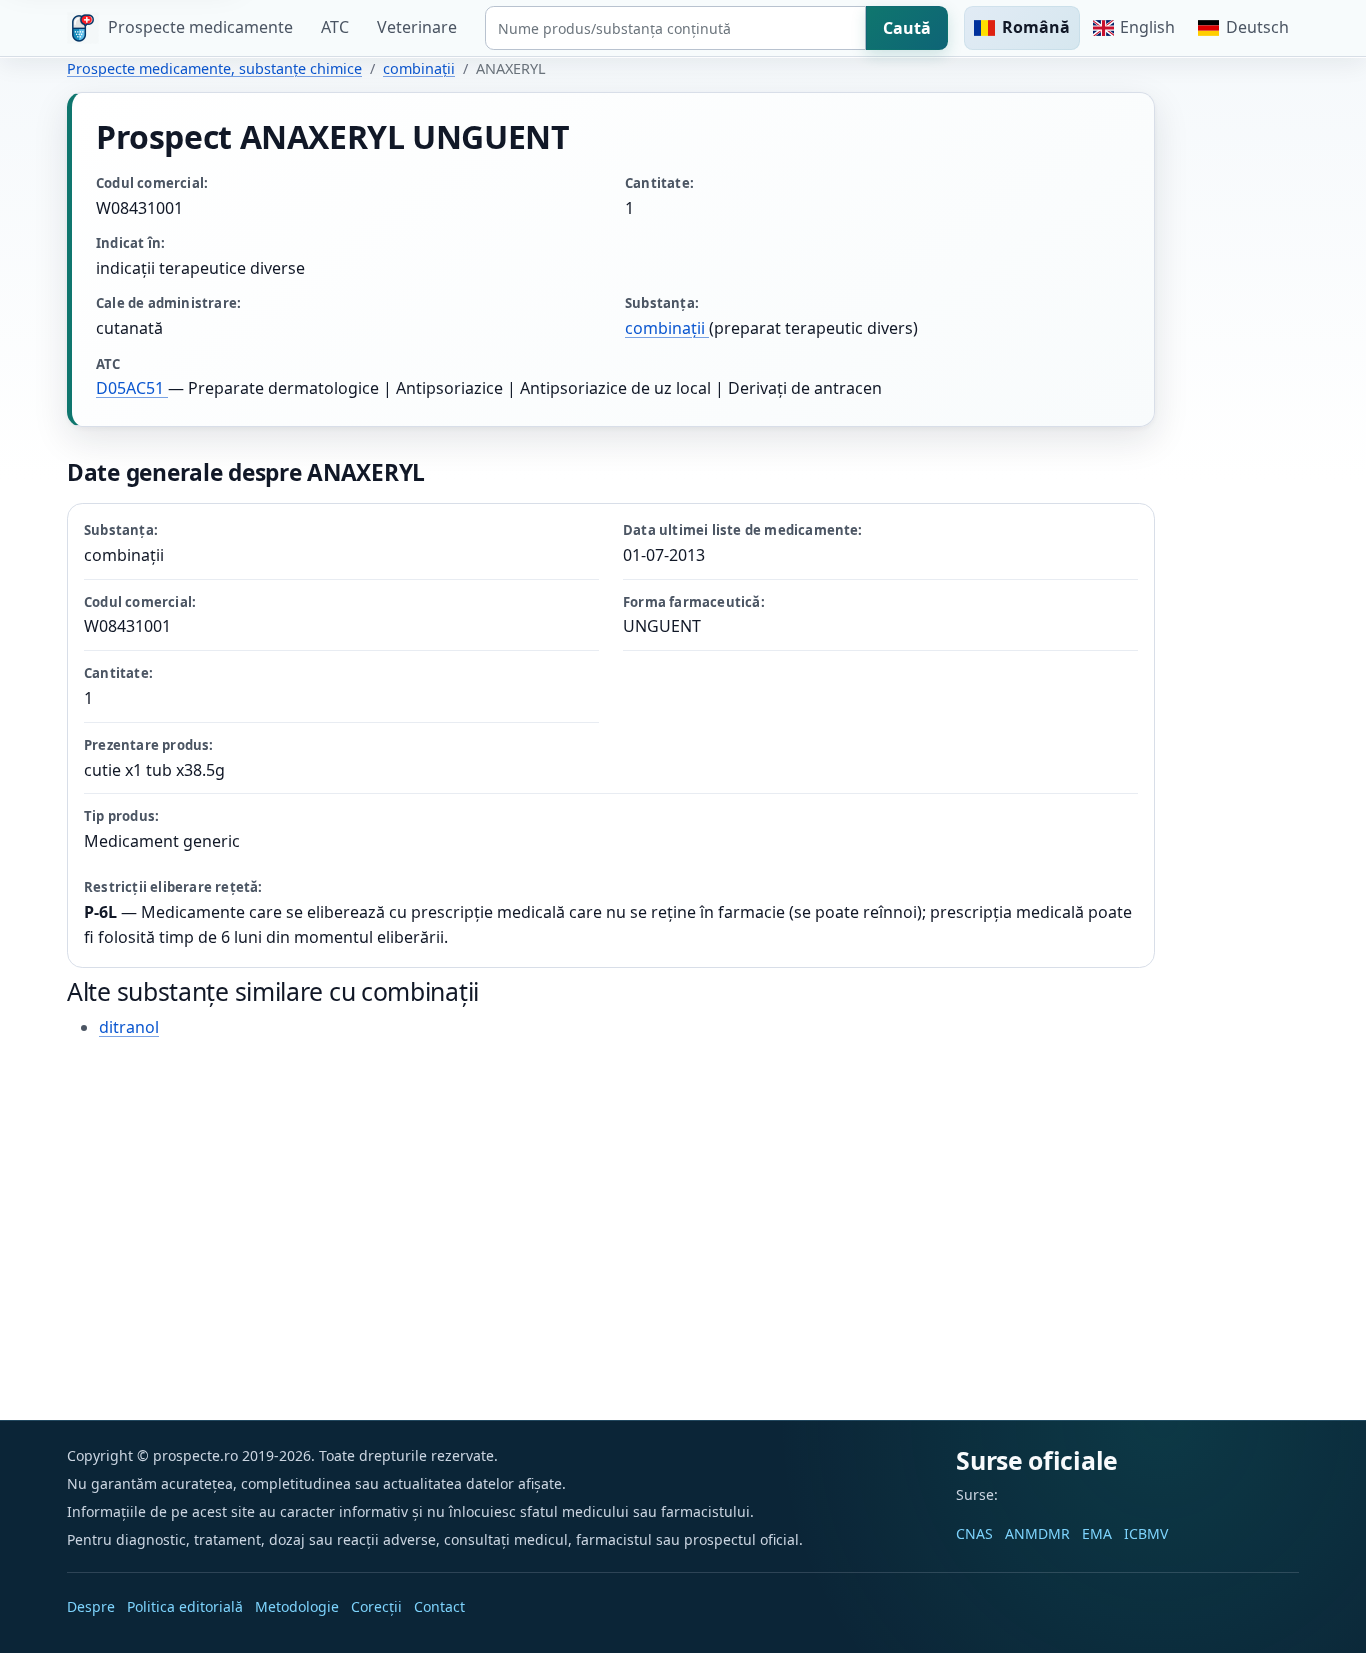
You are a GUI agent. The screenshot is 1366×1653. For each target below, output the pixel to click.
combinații (419, 68)
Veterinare (417, 27)
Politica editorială (185, 1606)
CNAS (974, 1533)
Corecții (376, 1606)
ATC (335, 27)
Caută (907, 28)
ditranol (129, 1027)
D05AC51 (132, 388)
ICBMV (1146, 1533)
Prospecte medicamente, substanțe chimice (214, 68)
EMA (1097, 1533)
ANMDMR (1037, 1533)
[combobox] (675, 28)
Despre (91, 1606)
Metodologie (297, 1606)
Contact (439, 1606)
